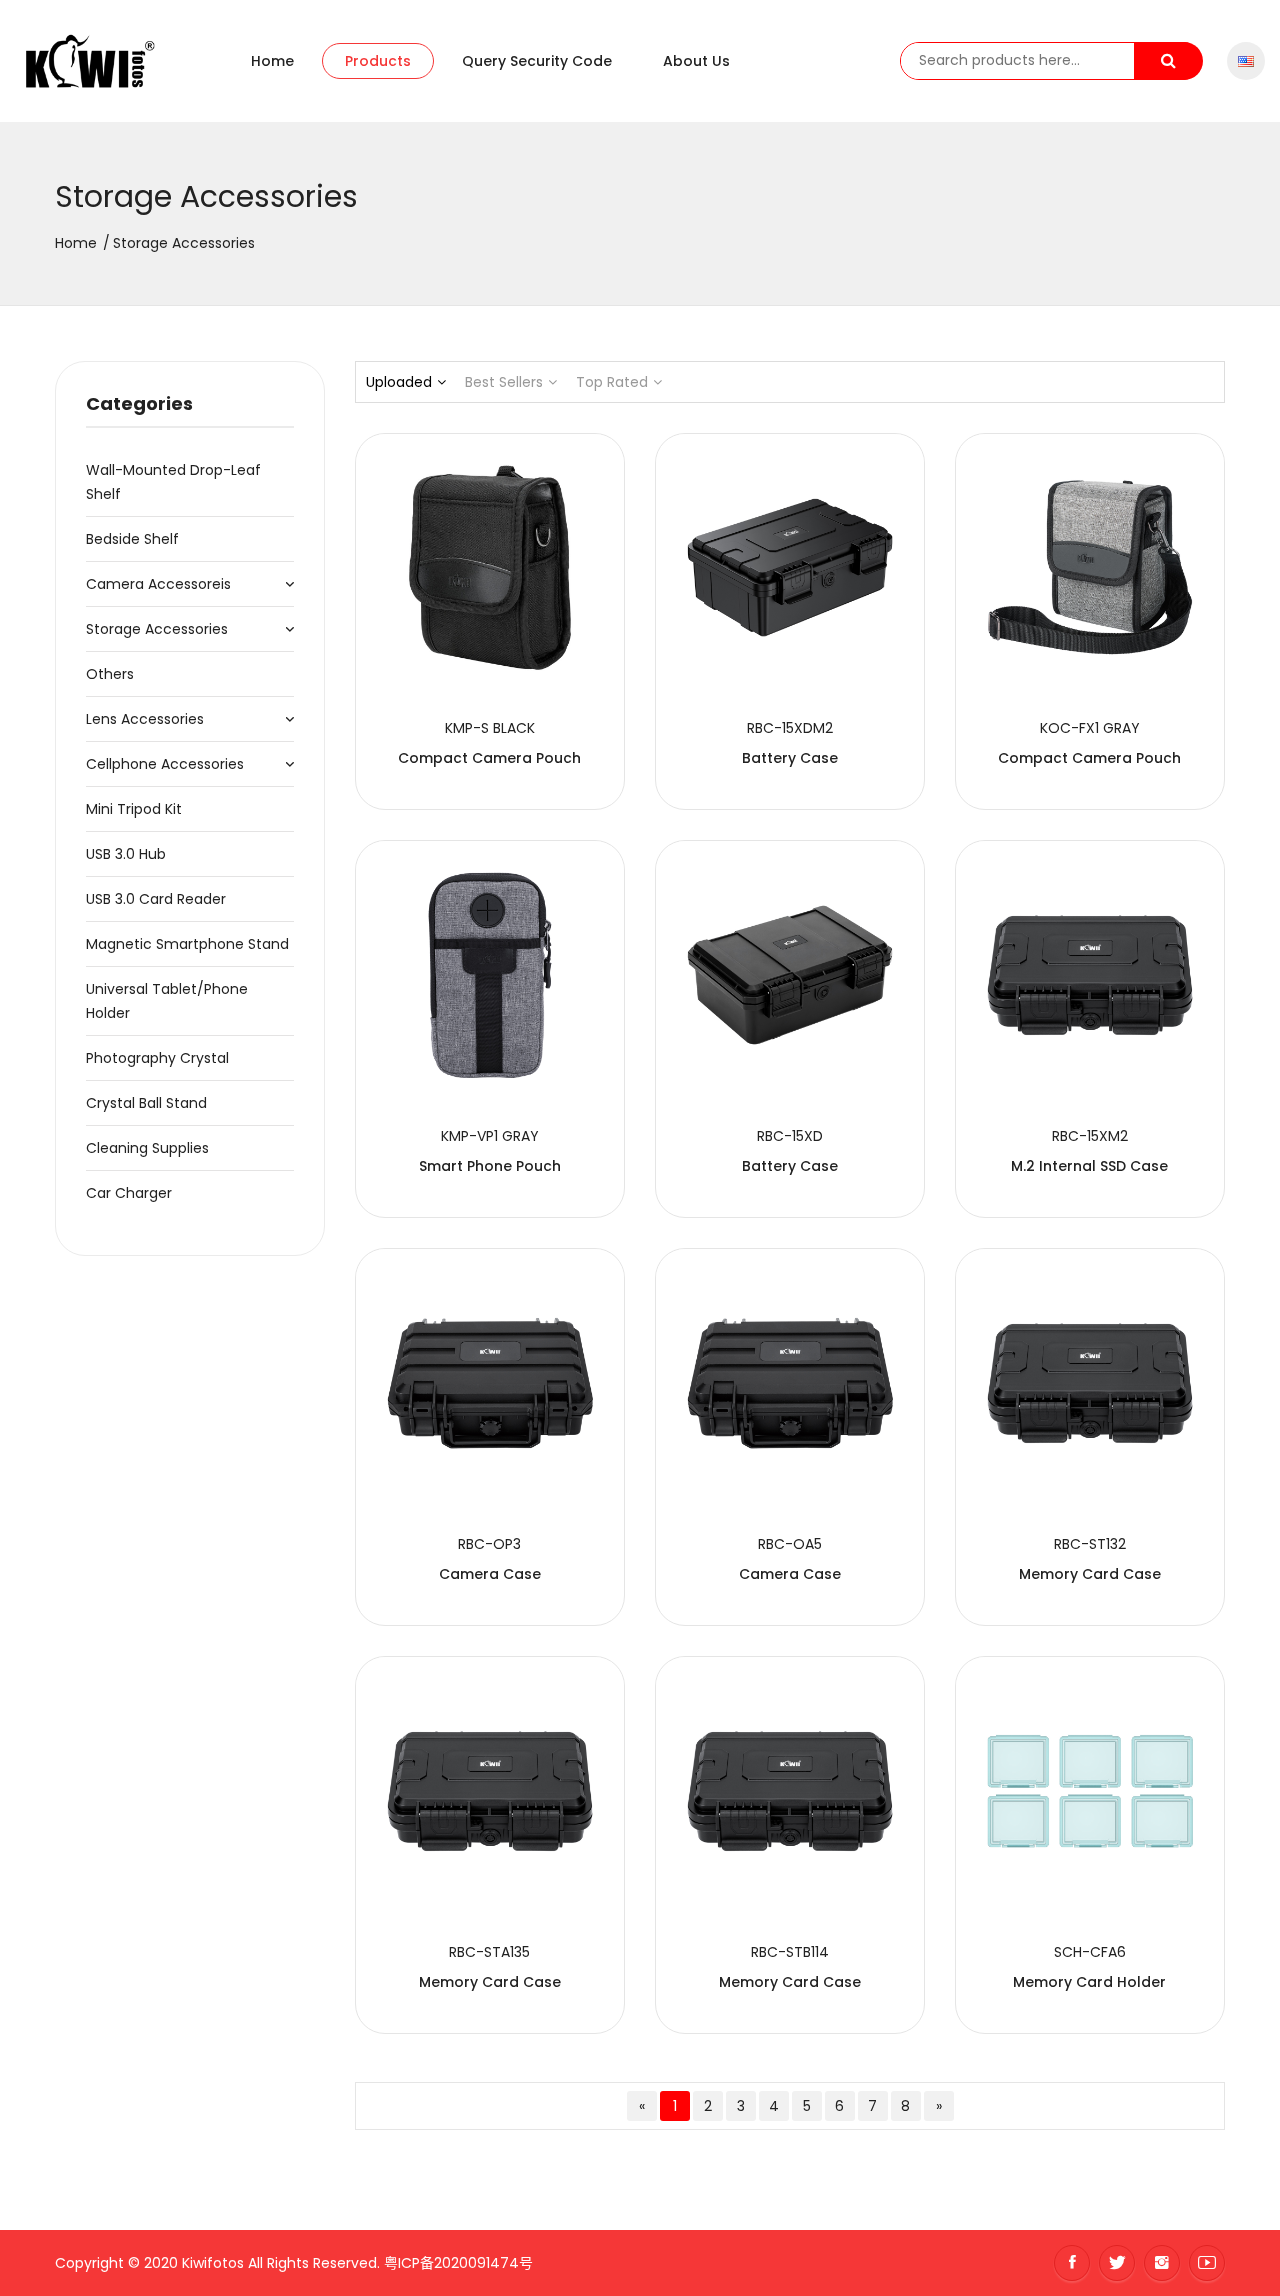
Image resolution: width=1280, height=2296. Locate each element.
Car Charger (129, 1193)
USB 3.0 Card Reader (156, 899)
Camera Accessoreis (158, 584)
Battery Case (790, 758)
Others (110, 674)
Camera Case (490, 1574)
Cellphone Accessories (165, 764)
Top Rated (612, 382)
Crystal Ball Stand (146, 1103)
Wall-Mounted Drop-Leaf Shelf (173, 482)
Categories (139, 403)
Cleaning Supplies (147, 1148)
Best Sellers (504, 382)
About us (696, 61)
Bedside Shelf (132, 539)
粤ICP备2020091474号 (458, 2263)
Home (272, 61)
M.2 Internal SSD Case (1089, 1166)
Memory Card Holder (1089, 1982)
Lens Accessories (145, 719)
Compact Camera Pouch (489, 758)
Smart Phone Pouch (490, 1166)
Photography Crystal (157, 1058)
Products (378, 61)
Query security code (537, 61)
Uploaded (399, 382)
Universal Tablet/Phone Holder (167, 1001)
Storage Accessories (157, 629)
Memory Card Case (1090, 1574)
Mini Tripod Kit (134, 809)
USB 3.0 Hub (126, 854)
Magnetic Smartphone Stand (187, 944)
